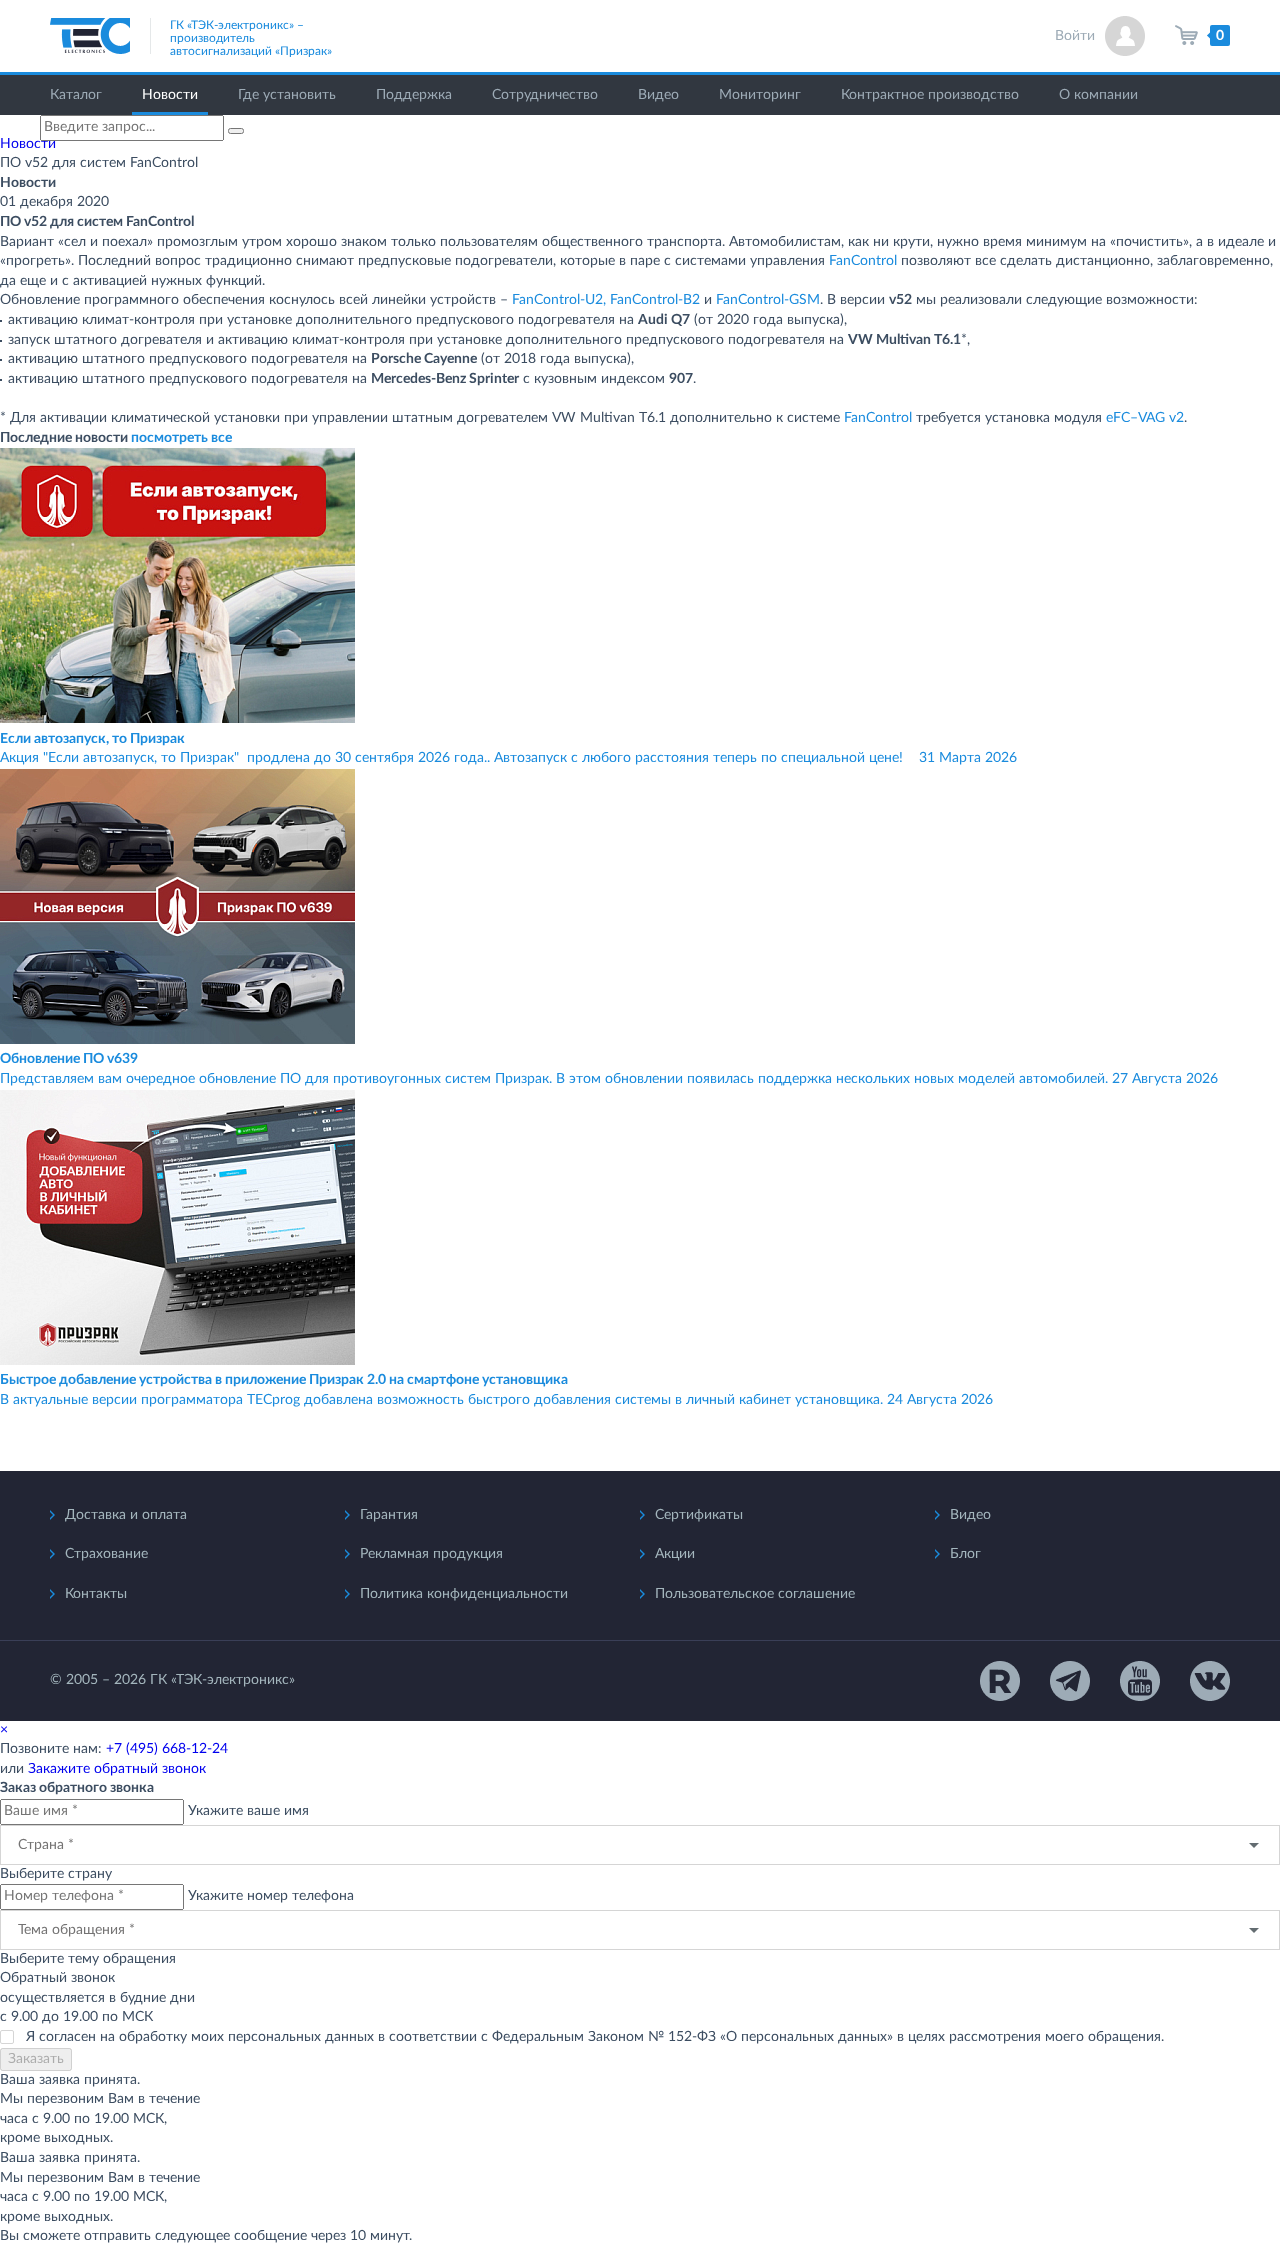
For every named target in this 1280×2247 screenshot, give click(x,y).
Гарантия (389, 1515)
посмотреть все (181, 438)
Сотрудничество (545, 95)
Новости (170, 95)
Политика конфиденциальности (464, 1594)
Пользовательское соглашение (755, 1594)
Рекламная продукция (431, 1554)
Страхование (106, 1554)
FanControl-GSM (768, 300)
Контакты (96, 1594)
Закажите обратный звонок (117, 1769)
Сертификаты (699, 1515)
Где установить (287, 95)
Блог (965, 1554)
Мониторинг (760, 95)
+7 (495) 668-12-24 (167, 1749)
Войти (1075, 36)
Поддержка (414, 95)
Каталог (76, 95)
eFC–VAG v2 (1145, 418)
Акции (675, 1554)
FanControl (863, 261)
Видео (658, 95)
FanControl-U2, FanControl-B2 (606, 300)
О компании (1098, 95)
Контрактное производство (930, 95)
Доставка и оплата (126, 1515)
